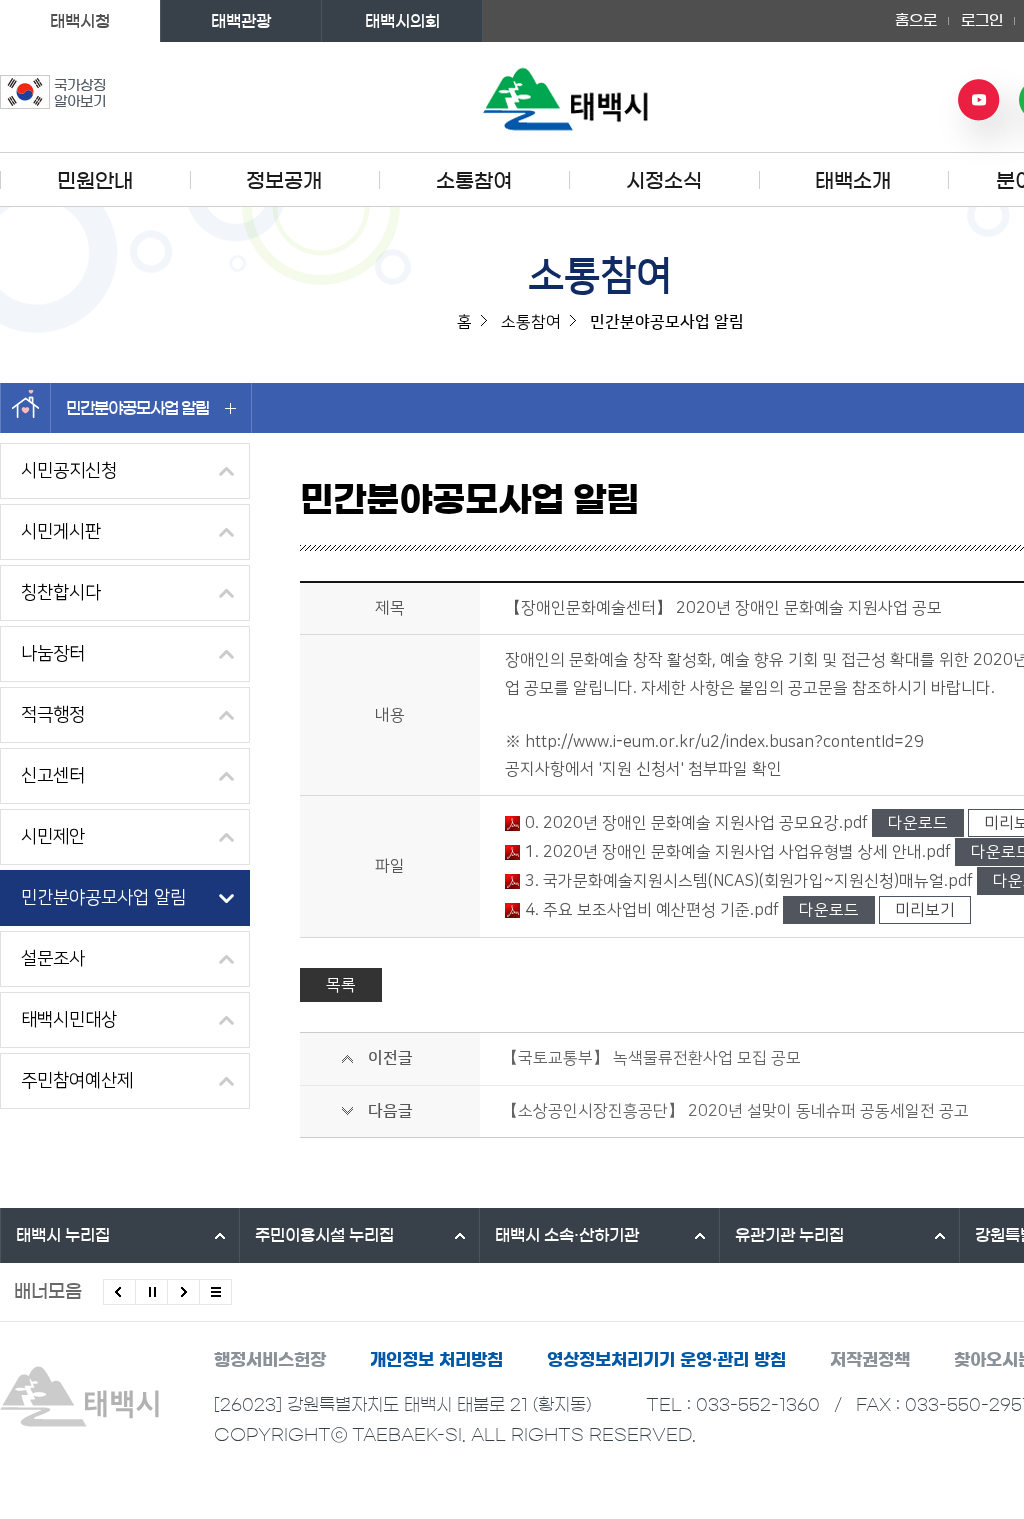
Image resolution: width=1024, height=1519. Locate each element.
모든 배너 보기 (215, 1292)
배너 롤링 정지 (151, 1292)
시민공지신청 (69, 471)
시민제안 (53, 837)
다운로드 (918, 823)
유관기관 (789, 1235)
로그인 (982, 20)
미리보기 (925, 910)
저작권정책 (870, 1359)
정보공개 (284, 181)
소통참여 (474, 181)
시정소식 (664, 181)
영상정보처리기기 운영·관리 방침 (666, 1359)
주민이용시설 (324, 1235)
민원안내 (95, 181)
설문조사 (53, 959)
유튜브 (979, 100)
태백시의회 (402, 21)
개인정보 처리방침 (436, 1359)
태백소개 (853, 181)
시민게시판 (61, 532)
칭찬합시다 (61, 593)
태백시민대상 (69, 1020)
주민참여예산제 (77, 1081)
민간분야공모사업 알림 (137, 408)
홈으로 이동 (25, 408)
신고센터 (53, 776)
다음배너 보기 (183, 1292)
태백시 (63, 1235)
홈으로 (916, 20)
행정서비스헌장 (270, 1359)
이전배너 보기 (119, 1292)
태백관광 (241, 21)
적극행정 (53, 715)
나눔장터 (53, 654)
